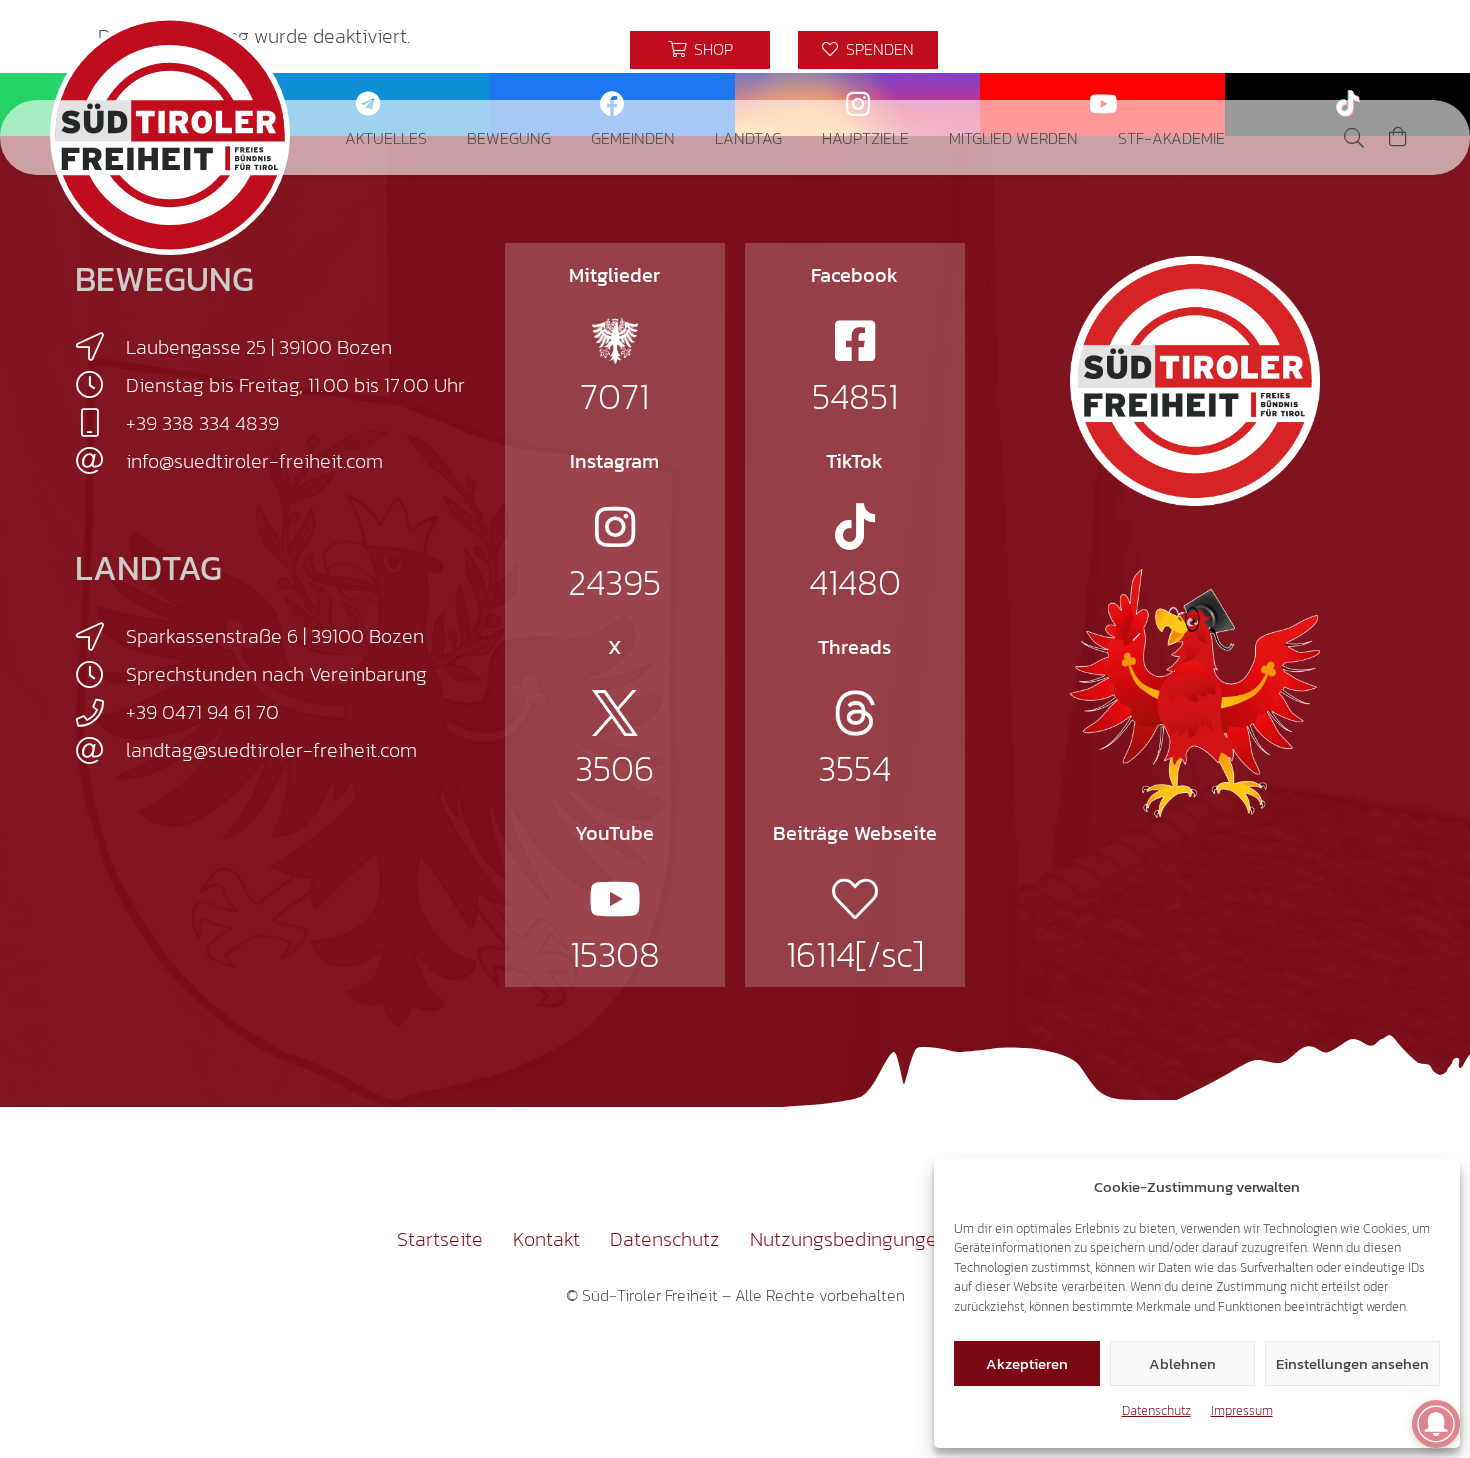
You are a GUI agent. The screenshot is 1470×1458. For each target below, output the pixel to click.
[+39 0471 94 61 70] (100, 713)
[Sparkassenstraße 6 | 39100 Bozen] (100, 637)
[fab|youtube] (615, 899)
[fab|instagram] (615, 527)
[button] (441, 137)
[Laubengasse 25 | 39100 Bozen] (100, 347)
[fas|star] (615, 341)
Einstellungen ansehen (1352, 1363)
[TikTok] (1330, 50)
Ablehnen (1182, 1363)
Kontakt (546, 1239)
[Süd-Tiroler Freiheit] (1195, 381)
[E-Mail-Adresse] (1222, 50)
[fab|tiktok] (855, 527)
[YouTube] (1366, 50)
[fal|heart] (855, 899)
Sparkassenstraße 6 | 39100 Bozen (275, 636)
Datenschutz (1156, 1410)
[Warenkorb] (1398, 137)
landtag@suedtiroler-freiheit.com (271, 750)
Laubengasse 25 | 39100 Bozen (259, 347)
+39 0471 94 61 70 (202, 712)
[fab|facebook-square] (855, 341)
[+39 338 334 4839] (100, 423)
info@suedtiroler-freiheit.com (254, 461)
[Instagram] (1294, 50)
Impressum (1242, 1410)
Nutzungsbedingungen (849, 1239)
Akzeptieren (1027, 1363)
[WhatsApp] (1402, 50)
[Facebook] (1258, 50)
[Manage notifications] (1436, 1424)
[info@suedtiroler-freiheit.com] (100, 461)
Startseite (440, 1239)
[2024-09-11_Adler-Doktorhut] (1195, 692)
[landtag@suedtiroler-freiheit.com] (100, 751)
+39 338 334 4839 (202, 423)
